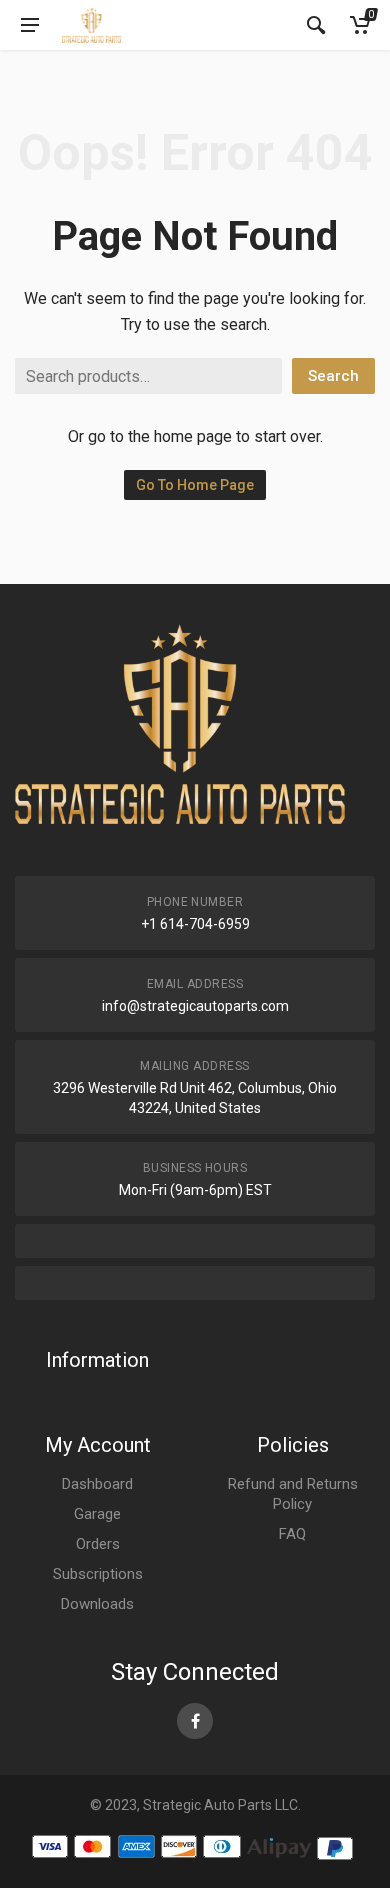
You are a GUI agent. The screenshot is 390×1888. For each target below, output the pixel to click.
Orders (98, 1544)
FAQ (292, 1534)
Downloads (97, 1604)
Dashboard (97, 1484)
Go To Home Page (195, 485)
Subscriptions (98, 1574)
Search (333, 376)
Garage (97, 1514)
